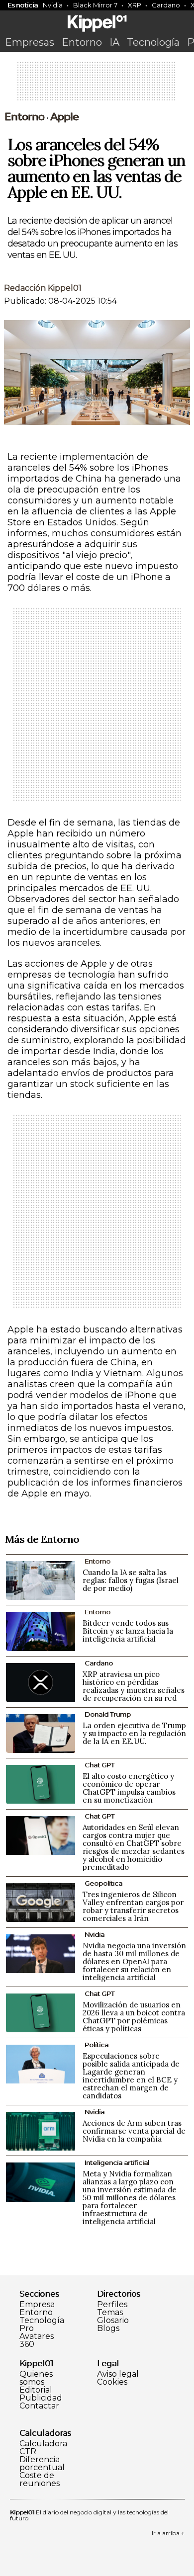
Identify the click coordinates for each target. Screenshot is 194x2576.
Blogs (108, 2328)
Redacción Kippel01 (43, 288)
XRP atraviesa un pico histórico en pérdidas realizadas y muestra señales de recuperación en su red (134, 1686)
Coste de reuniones (40, 2480)
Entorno (82, 42)
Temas (110, 2313)
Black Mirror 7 (95, 5)
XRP (135, 5)
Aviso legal (118, 2374)
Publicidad (41, 2398)
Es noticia (23, 5)
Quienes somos (36, 2378)
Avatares (37, 2336)
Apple (64, 117)
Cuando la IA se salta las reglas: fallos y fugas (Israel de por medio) (131, 1580)
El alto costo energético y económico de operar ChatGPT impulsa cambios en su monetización (129, 1788)
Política (97, 2045)
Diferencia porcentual (42, 2464)
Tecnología (153, 42)
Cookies (112, 2382)
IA (114, 42)
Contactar (39, 2406)
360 (27, 2344)
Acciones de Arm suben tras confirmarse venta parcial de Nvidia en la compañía (134, 2131)
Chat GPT (99, 1765)
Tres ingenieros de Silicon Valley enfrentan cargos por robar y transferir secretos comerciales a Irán (133, 1906)
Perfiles (112, 2305)
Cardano (166, 5)
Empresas (30, 42)
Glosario (113, 2321)
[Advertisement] (97, 84)
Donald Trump (108, 1714)
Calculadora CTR (43, 2448)
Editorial (36, 2390)
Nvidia (53, 5)
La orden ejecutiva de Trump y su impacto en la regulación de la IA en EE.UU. (134, 1733)
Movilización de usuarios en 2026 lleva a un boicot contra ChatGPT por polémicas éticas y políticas (134, 2017)
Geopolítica (103, 1883)
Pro (27, 2328)
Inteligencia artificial (117, 2162)
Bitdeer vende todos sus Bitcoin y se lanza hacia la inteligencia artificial (128, 1631)
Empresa (37, 2305)
